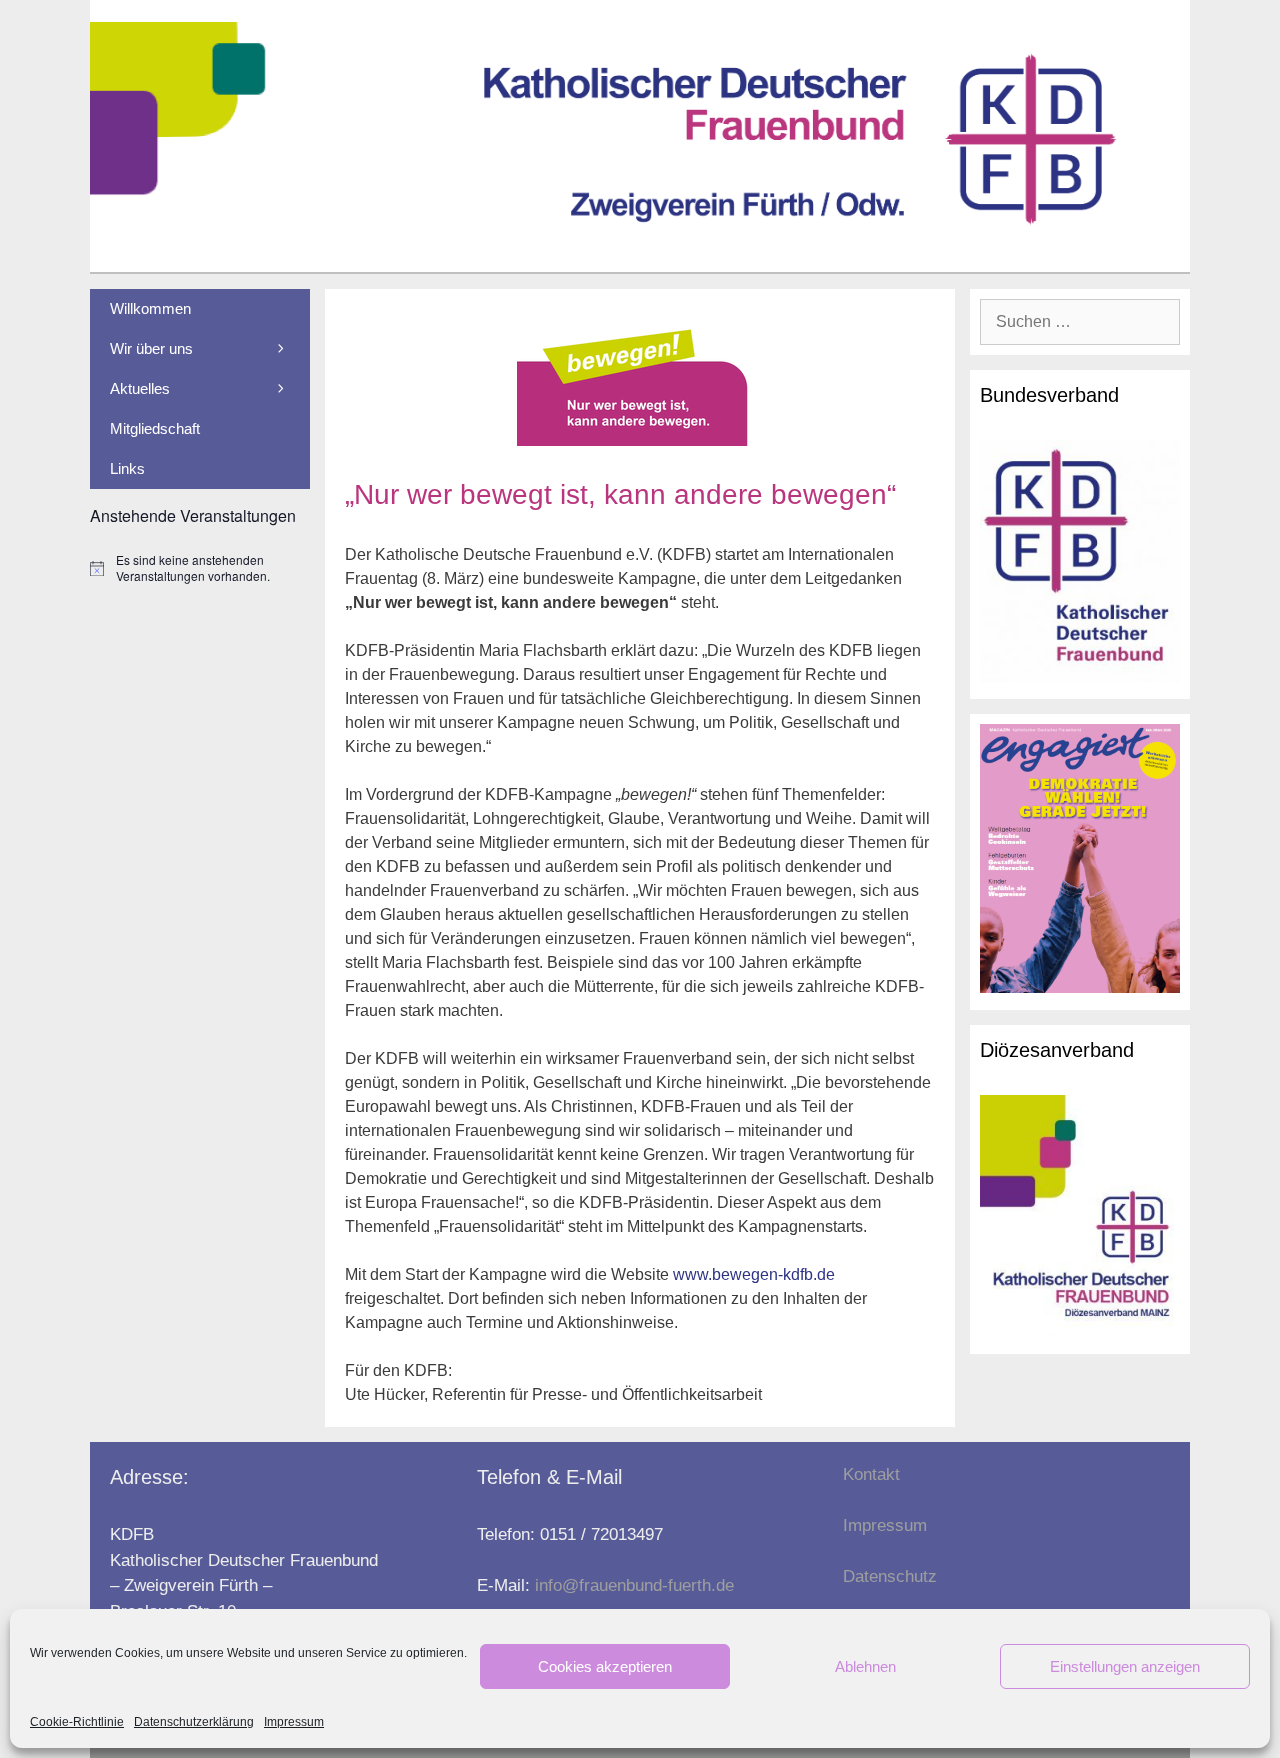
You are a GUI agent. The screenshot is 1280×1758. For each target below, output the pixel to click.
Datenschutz (890, 1576)
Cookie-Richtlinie (77, 1722)
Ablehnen (865, 1666)
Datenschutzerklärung (194, 1722)
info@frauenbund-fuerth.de (634, 1585)
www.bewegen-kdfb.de (754, 1274)
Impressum (294, 1722)
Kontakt (871, 1474)
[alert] (200, 568)
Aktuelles (140, 388)
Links (127, 468)
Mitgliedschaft (155, 428)
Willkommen (150, 308)
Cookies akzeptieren (605, 1666)
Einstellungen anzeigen (1125, 1666)
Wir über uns (151, 348)
